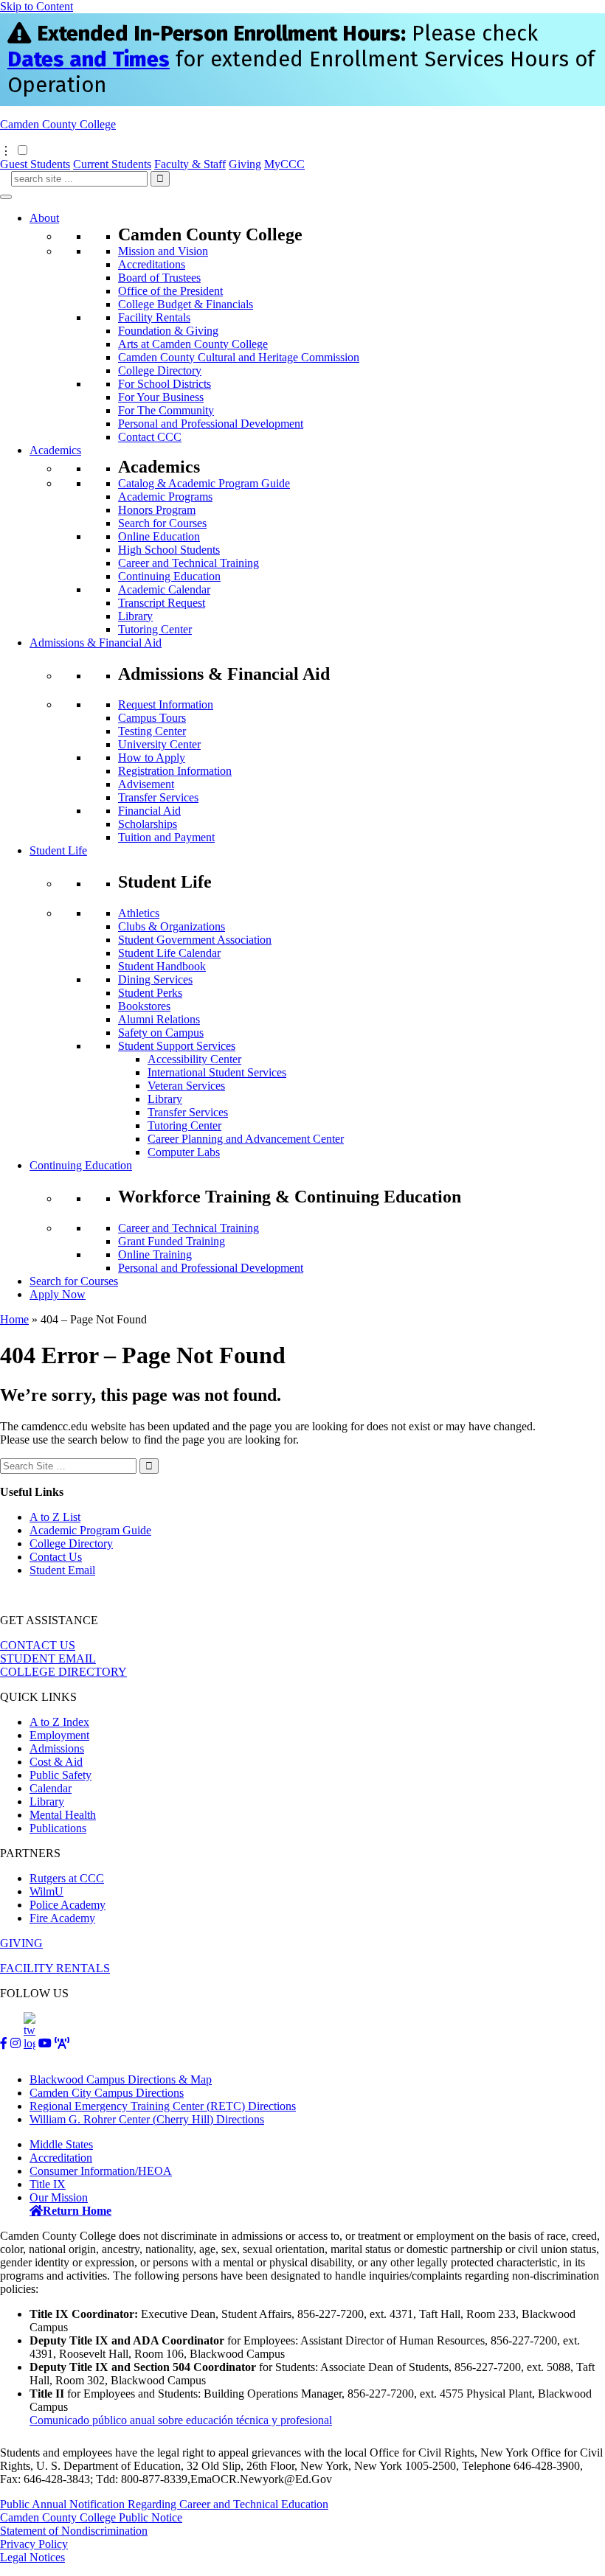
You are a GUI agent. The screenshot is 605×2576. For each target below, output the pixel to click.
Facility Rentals (154, 317)
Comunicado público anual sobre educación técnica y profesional (181, 2420)
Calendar (51, 1788)
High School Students (169, 550)
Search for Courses (162, 523)
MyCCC (284, 164)
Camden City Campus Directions (107, 2093)
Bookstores (144, 1006)
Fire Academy (62, 1918)
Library (135, 616)
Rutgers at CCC (67, 1878)
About (44, 218)
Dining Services (155, 979)
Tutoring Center (155, 629)
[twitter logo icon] (30, 2043)
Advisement (146, 784)
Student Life (58, 850)
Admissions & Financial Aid (96, 643)
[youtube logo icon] (45, 2043)
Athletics (139, 913)
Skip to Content (37, 6)
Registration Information (175, 771)
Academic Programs (165, 497)
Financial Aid (149, 811)
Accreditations (152, 264)
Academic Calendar (164, 589)
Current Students (112, 164)
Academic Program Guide (90, 1530)
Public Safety (60, 1775)
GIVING (21, 1943)
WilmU (46, 1891)
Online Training (155, 1254)
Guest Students (35, 164)
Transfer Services (158, 797)
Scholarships (148, 824)
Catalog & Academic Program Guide (204, 483)
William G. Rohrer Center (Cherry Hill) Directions (147, 2119)
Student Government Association (195, 940)
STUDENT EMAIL (48, 1658)
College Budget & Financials (186, 304)
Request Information (166, 704)
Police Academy (68, 1905)
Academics (55, 450)
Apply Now (58, 1294)
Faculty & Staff (190, 164)
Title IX (48, 2184)
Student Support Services (177, 1046)
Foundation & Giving (168, 331)
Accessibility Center (194, 1059)
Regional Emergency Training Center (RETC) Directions (163, 2106)
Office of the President (170, 291)
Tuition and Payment (166, 837)
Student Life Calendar (169, 953)
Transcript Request (162, 603)
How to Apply (152, 758)
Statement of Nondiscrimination (74, 2531)
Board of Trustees (159, 278)
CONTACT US (38, 1645)
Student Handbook (162, 966)
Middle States (61, 2144)
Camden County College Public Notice (91, 2517)
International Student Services (217, 1072)
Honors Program (157, 510)
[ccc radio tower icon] (62, 2043)
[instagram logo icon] (15, 2043)
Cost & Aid (56, 1762)
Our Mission (59, 2197)
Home (14, 1319)
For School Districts (165, 384)
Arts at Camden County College (193, 344)
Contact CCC (150, 437)
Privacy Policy (34, 2544)
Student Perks (150, 993)
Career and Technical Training (189, 563)
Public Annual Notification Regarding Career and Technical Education (164, 2504)
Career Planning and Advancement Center (246, 1139)
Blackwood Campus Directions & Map (121, 2079)
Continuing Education (169, 576)
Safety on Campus (161, 1033)
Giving (245, 164)
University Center (159, 744)
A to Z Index (59, 1722)
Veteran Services (186, 1086)
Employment (59, 1735)
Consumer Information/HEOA (101, 2171)
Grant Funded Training (172, 1241)
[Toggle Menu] (6, 197)
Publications (58, 1828)
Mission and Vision (163, 251)
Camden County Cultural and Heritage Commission (239, 357)
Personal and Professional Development (211, 424)
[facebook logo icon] (4, 2043)
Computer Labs (184, 1152)
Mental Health (63, 1815)
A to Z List (55, 1517)
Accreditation (61, 2158)
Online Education (159, 536)
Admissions (57, 1748)
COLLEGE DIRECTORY (63, 1672)
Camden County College (58, 124)
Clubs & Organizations (172, 926)
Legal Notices (32, 2557)
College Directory (160, 370)
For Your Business (161, 397)
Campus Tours (152, 718)
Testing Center (152, 731)
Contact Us (56, 1557)
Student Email (62, 1570)
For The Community (166, 410)
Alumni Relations (159, 1019)
